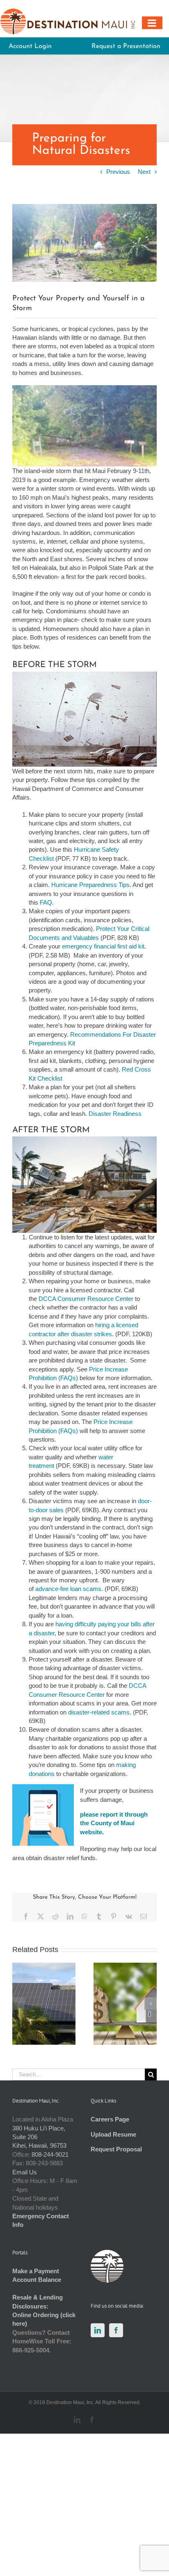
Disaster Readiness (115, 1114)
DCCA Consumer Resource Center (86, 1299)
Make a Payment (36, 2271)
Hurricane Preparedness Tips (90, 885)
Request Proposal (116, 2149)
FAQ (46, 902)
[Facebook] (116, 2330)
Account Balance (37, 2280)
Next (144, 172)
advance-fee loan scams (68, 1589)
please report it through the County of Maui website (114, 1823)
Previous (118, 172)
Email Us (25, 2172)
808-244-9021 (50, 2154)
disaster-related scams (99, 1712)
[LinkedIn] (98, 2330)
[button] (18, 2004)
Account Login (30, 46)
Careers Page (110, 2119)
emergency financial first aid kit (103, 946)
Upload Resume (113, 2134)
